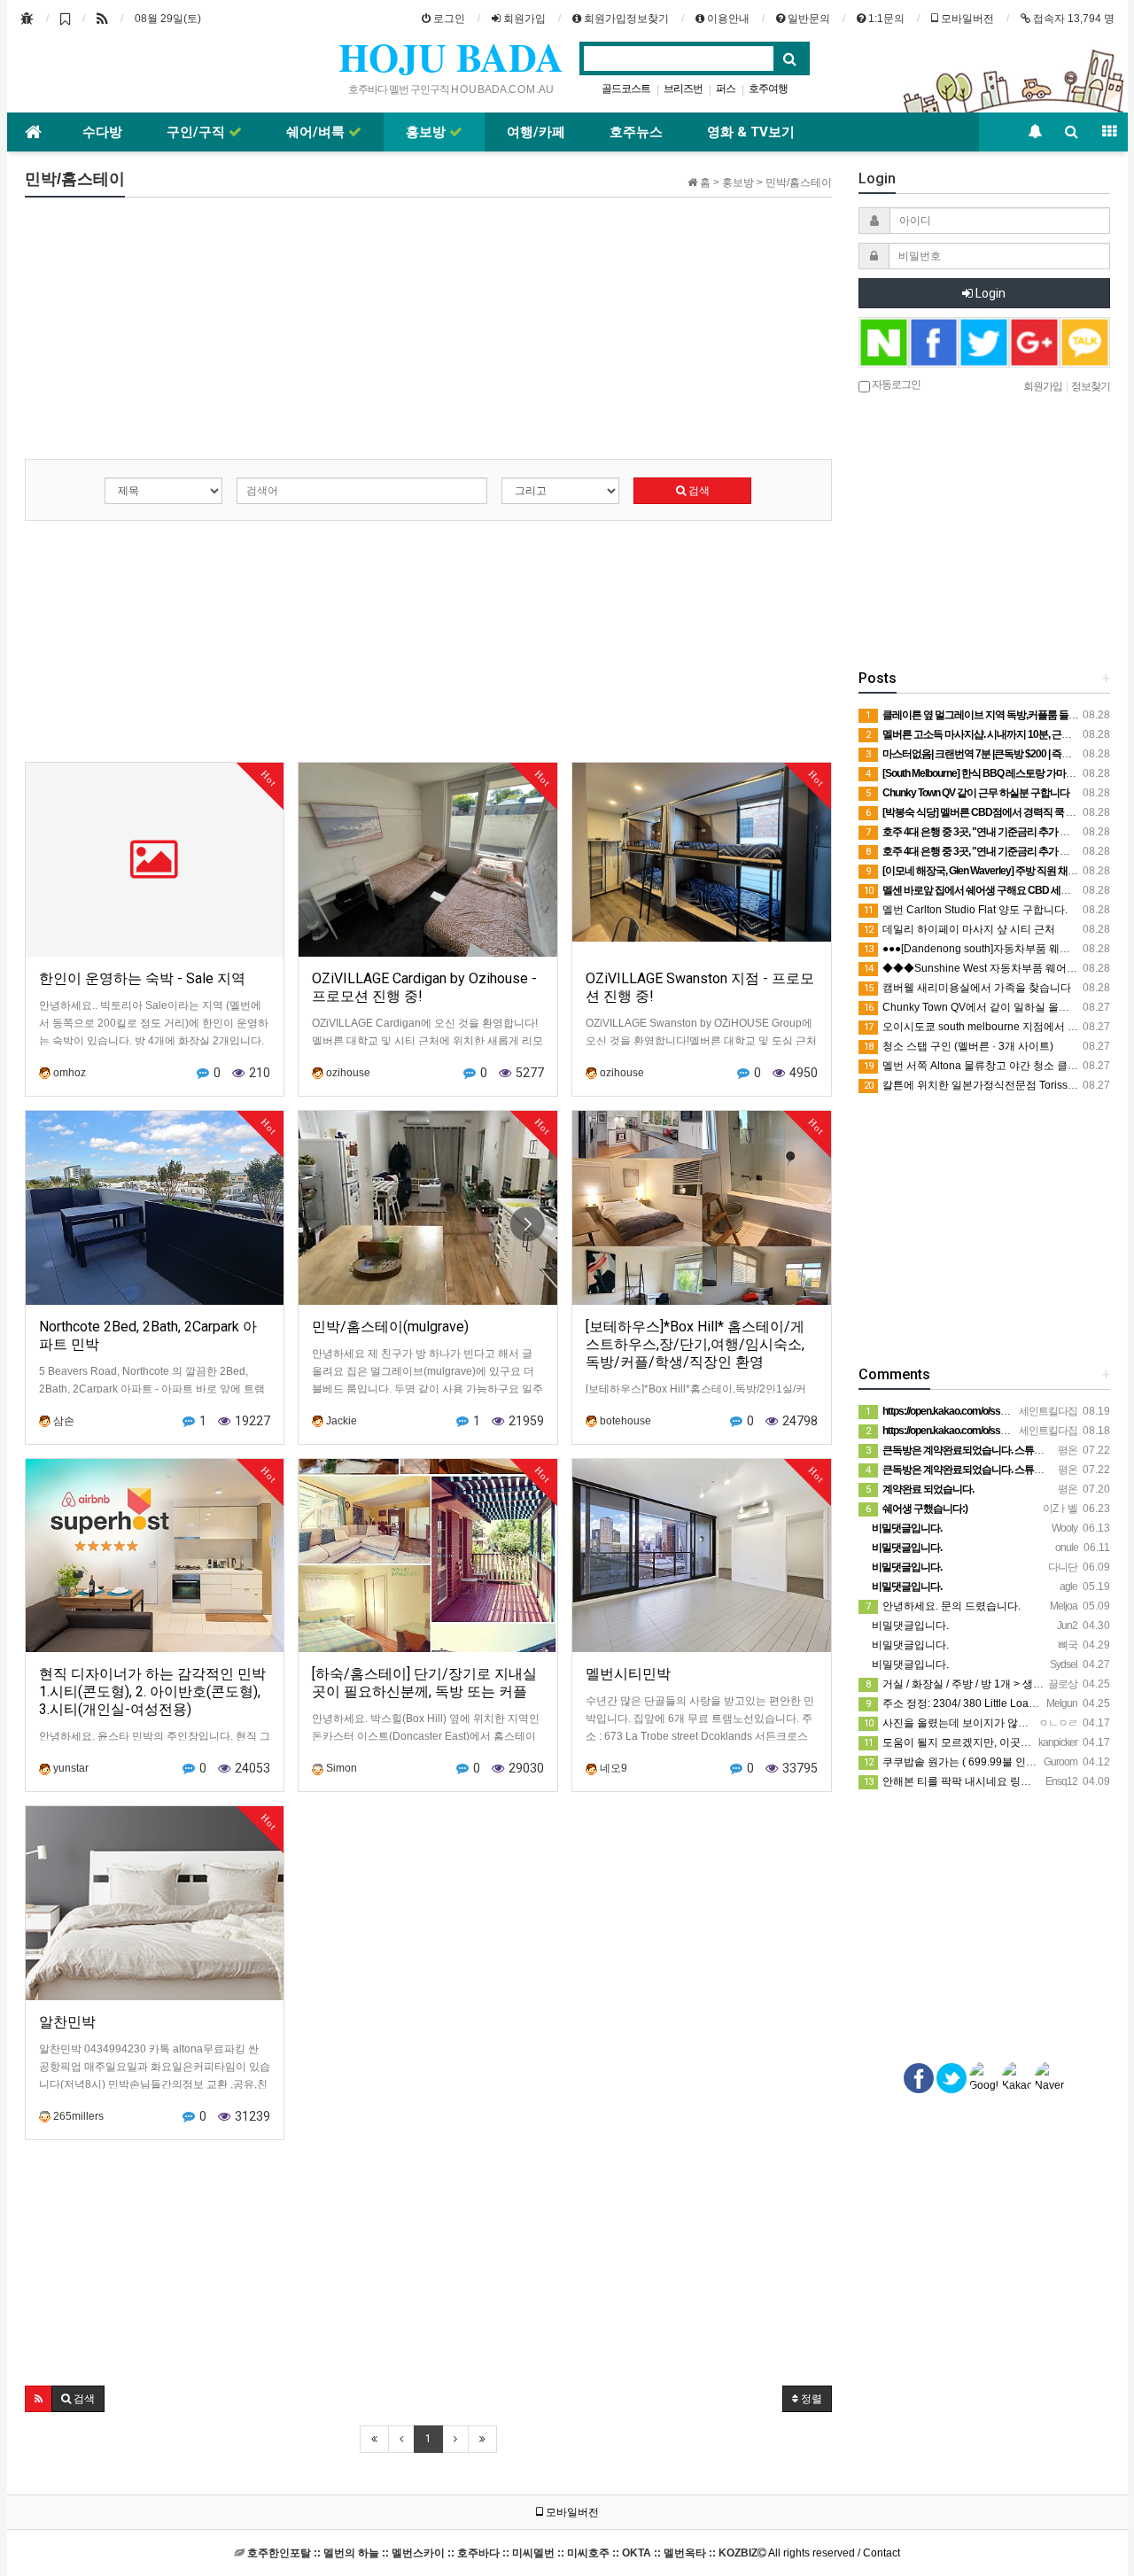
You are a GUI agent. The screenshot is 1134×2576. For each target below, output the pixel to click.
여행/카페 (536, 132)
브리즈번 (683, 89)
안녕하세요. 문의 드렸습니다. (943, 1606)
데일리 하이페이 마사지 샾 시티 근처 (959, 929)
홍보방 (427, 132)
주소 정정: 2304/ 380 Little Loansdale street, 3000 (993, 1703)
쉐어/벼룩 (317, 132)
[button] (39, 2399)
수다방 (102, 132)
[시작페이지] (27, 19)
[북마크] (65, 19)
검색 (698, 491)
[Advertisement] (428, 335)
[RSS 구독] (102, 19)
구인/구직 (198, 132)
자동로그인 (895, 384)
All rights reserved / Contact (574, 2553)
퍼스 (726, 89)
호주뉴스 (636, 132)
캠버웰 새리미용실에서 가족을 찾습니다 (967, 988)
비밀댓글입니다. (909, 1626)
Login (989, 293)
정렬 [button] (810, 2399)
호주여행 (768, 89)
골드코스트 (626, 89)
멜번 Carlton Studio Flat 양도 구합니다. (966, 910)
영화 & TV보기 (751, 132)
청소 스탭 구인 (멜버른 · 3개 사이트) (959, 1046)
